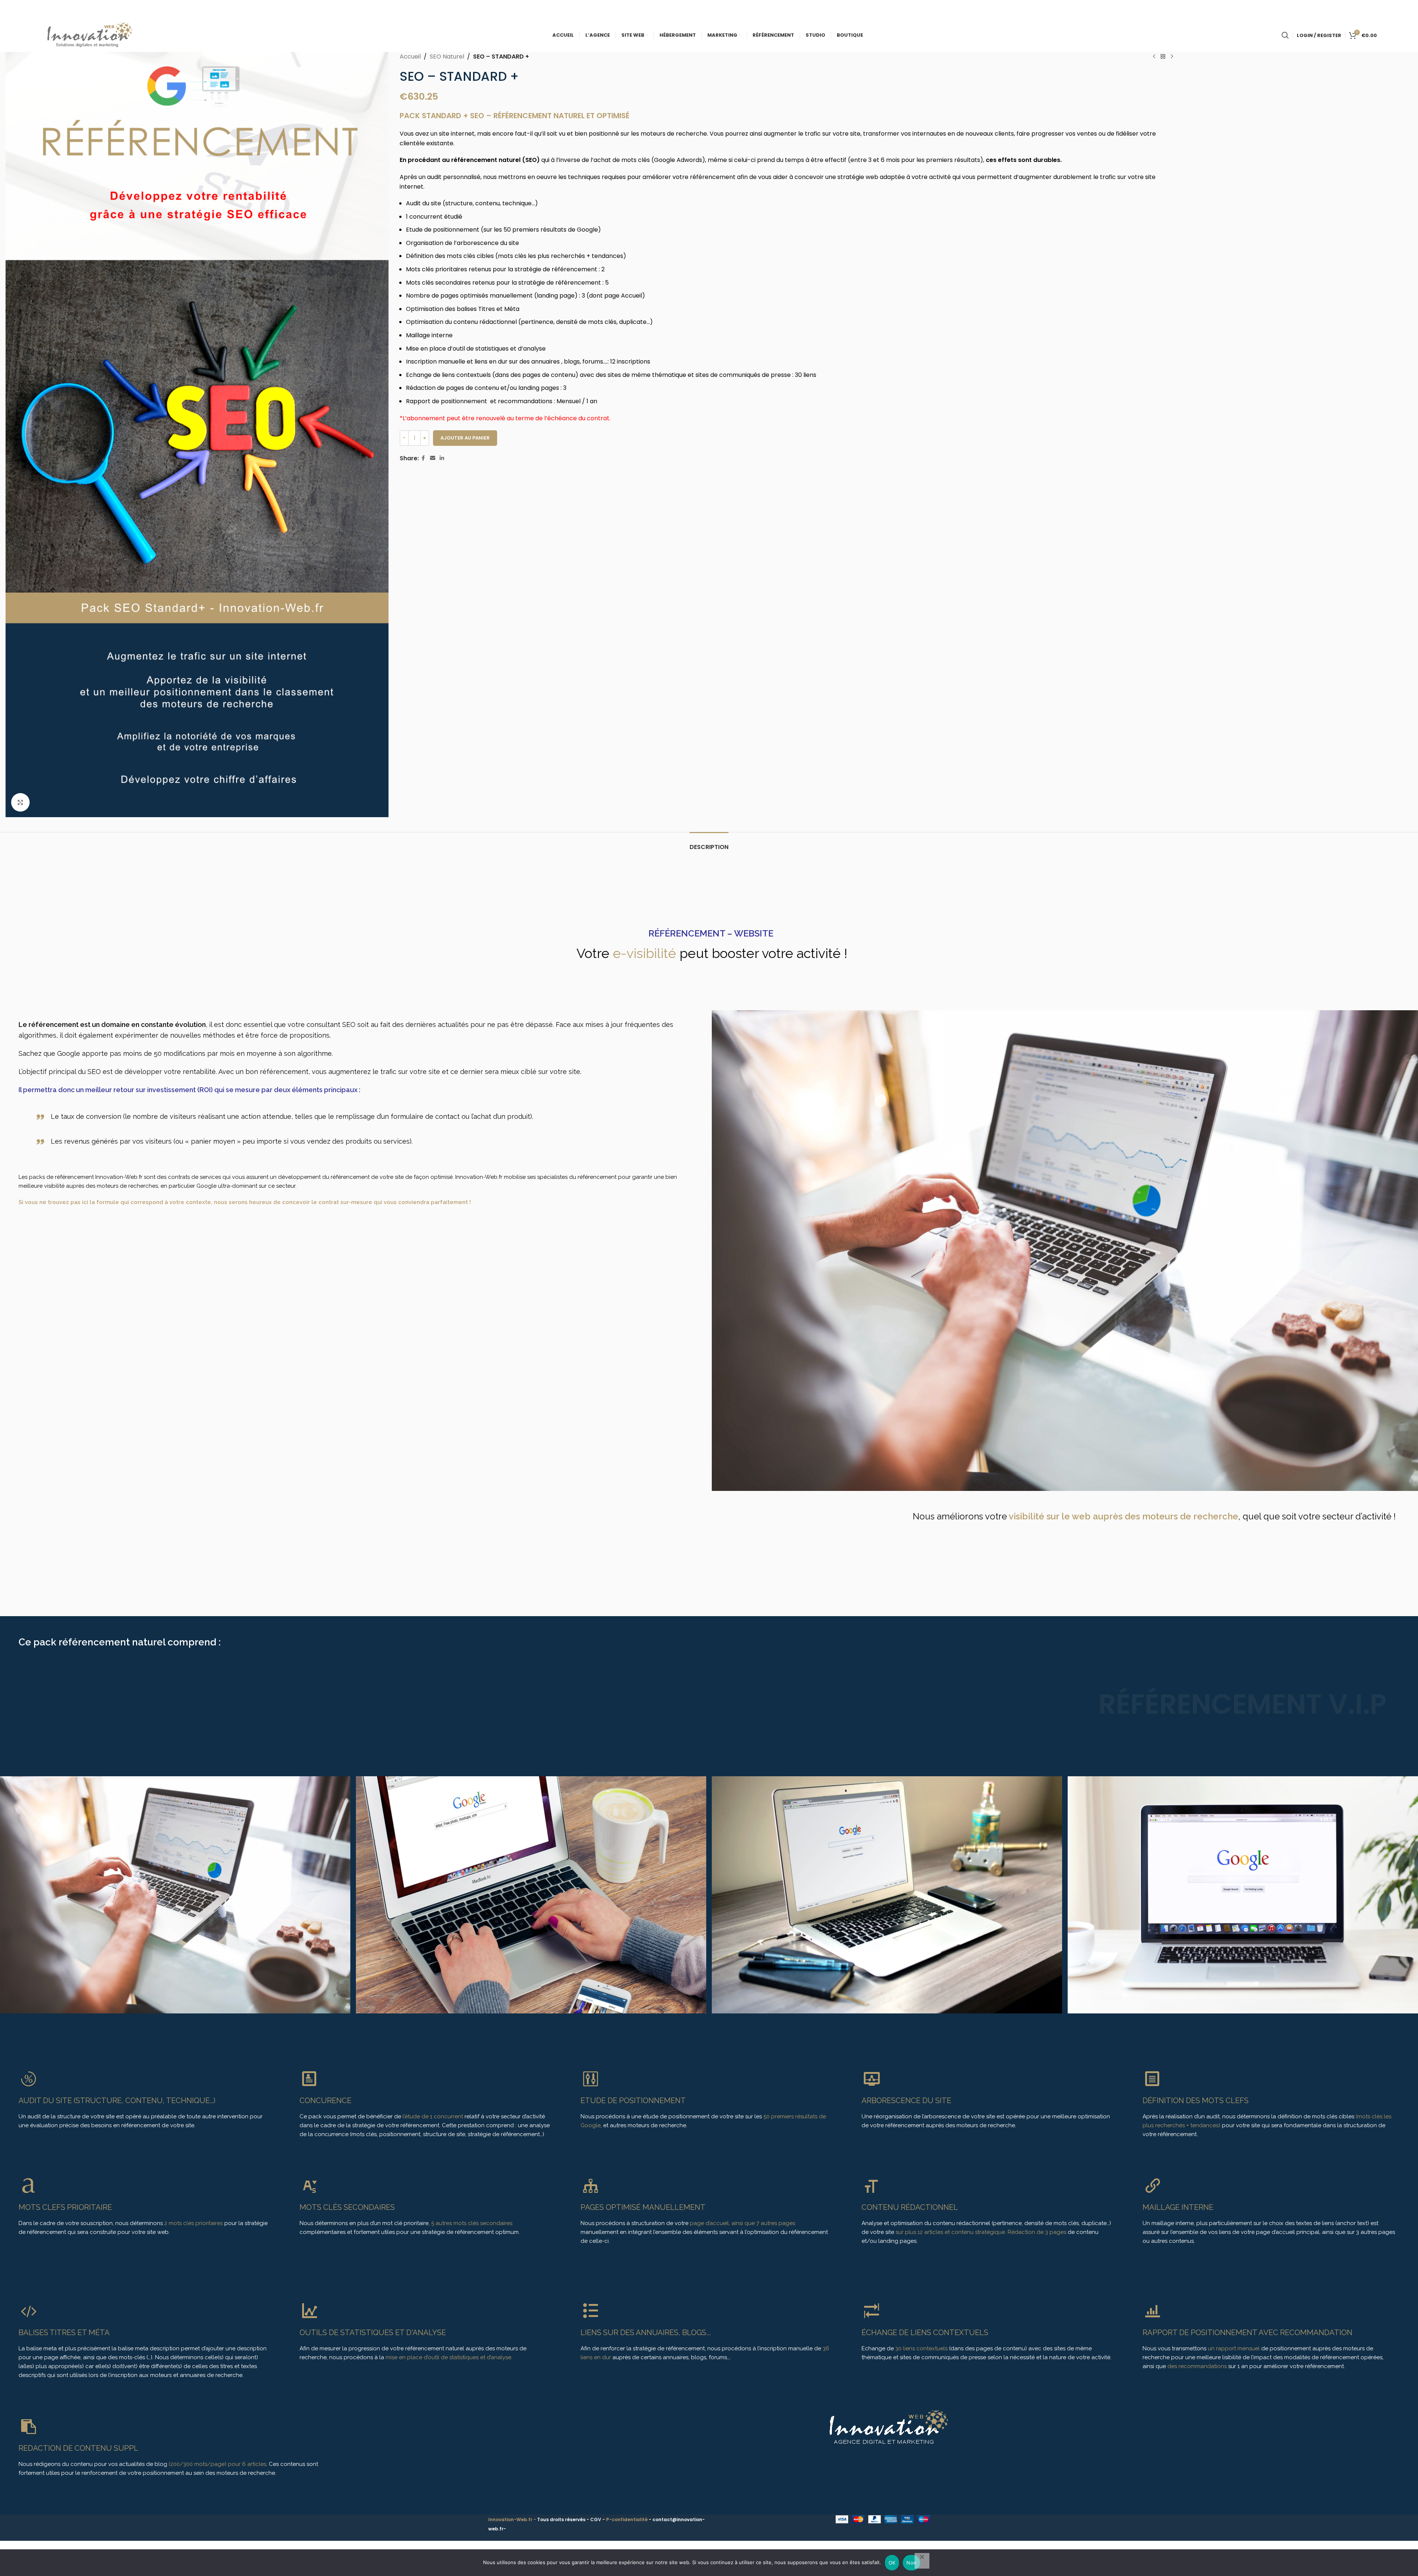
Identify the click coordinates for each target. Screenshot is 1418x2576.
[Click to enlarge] (20, 802)
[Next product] (1172, 57)
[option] (528, 1895)
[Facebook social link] (423, 458)
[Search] (1285, 35)
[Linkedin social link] (442, 458)
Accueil (410, 57)
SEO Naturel (447, 57)
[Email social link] (433, 458)
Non (911, 2563)
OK (892, 2563)
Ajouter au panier (465, 438)
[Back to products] (1163, 57)
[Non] (922, 2561)
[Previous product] (1154, 57)
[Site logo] (87, 35)
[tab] (709, 843)
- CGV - (596, 2519)
